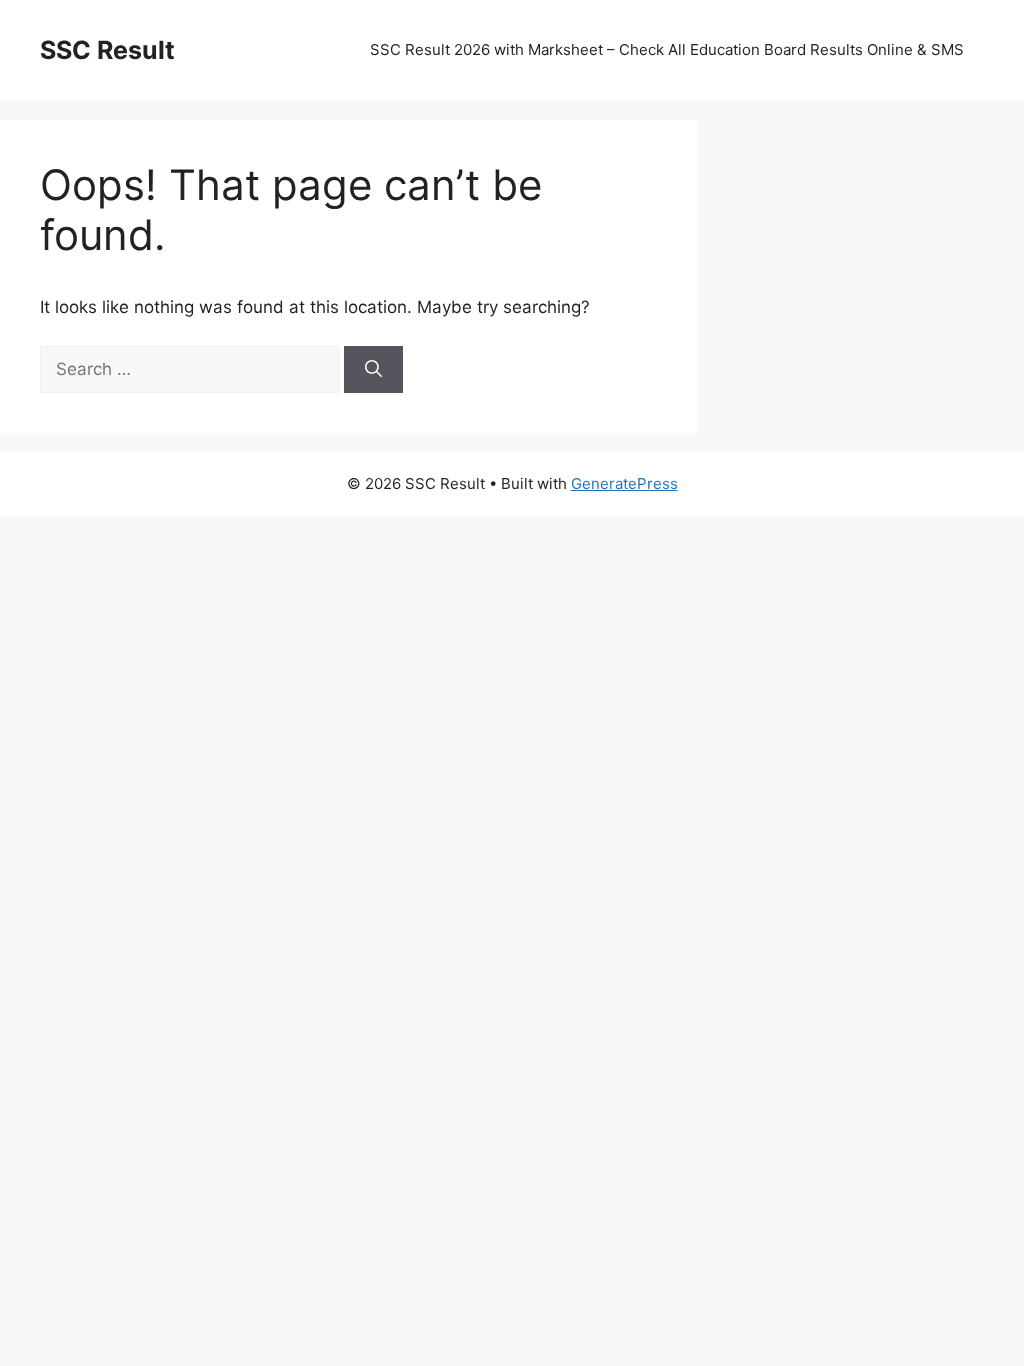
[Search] (373, 370)
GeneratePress (624, 483)
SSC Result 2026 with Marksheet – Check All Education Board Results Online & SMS (667, 49)
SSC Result (107, 50)
